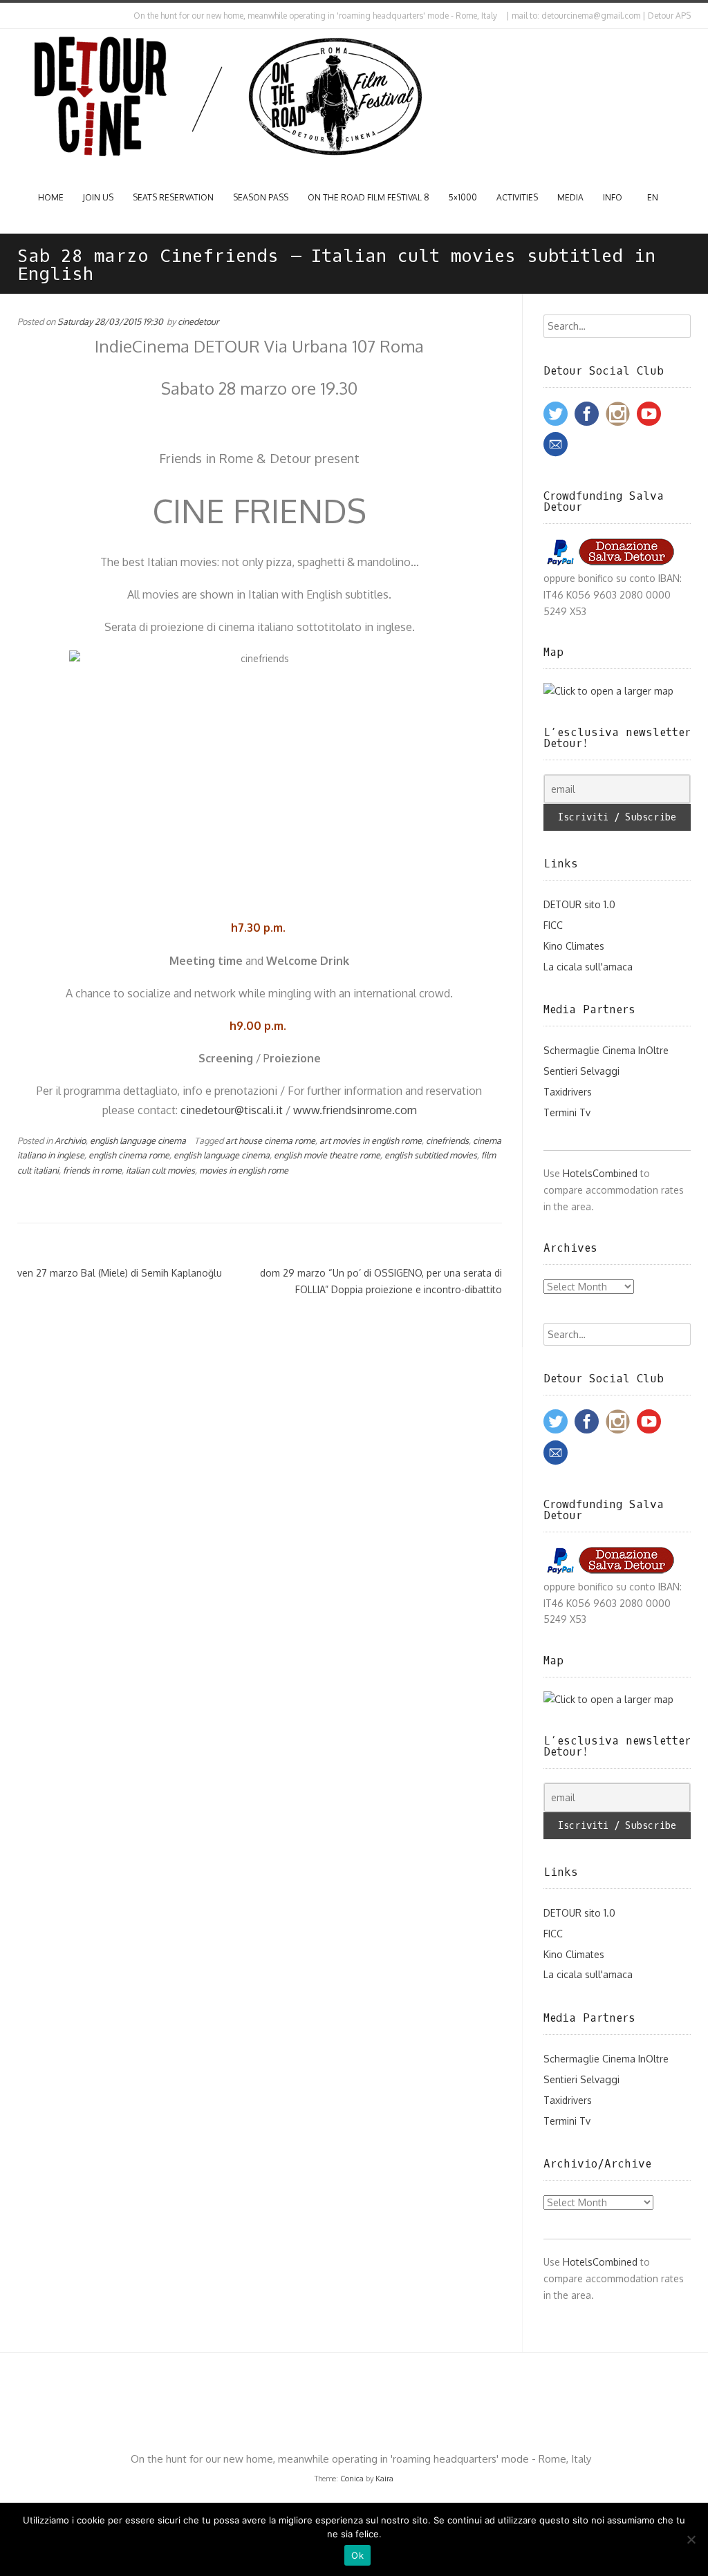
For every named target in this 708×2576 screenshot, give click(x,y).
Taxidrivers (568, 1092)
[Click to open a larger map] (608, 691)
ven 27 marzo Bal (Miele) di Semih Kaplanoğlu (120, 1273)
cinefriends (447, 1140)
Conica (352, 2479)
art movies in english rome (371, 1140)
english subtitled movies (431, 1155)
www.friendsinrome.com (355, 1110)
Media (570, 197)
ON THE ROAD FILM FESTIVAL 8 (369, 197)
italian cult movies (160, 1170)
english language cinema (138, 1140)
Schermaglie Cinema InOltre (606, 1050)
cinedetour (198, 321)
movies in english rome (244, 1170)
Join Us (98, 197)
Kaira (384, 2479)
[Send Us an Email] (20, 16)
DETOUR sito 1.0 (579, 904)
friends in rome (92, 1170)
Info (613, 197)
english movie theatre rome (327, 1155)
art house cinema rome (270, 1140)
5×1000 (463, 197)
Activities (517, 197)
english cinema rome (129, 1155)
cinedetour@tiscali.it (232, 1110)
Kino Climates (574, 946)
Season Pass (261, 197)
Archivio (70, 1140)
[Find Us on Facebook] (32, 16)
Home (51, 197)
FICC (553, 925)
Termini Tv (567, 1112)
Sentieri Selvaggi (581, 1071)
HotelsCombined (600, 1173)
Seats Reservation (173, 197)
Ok (357, 2555)
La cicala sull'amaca (588, 967)
